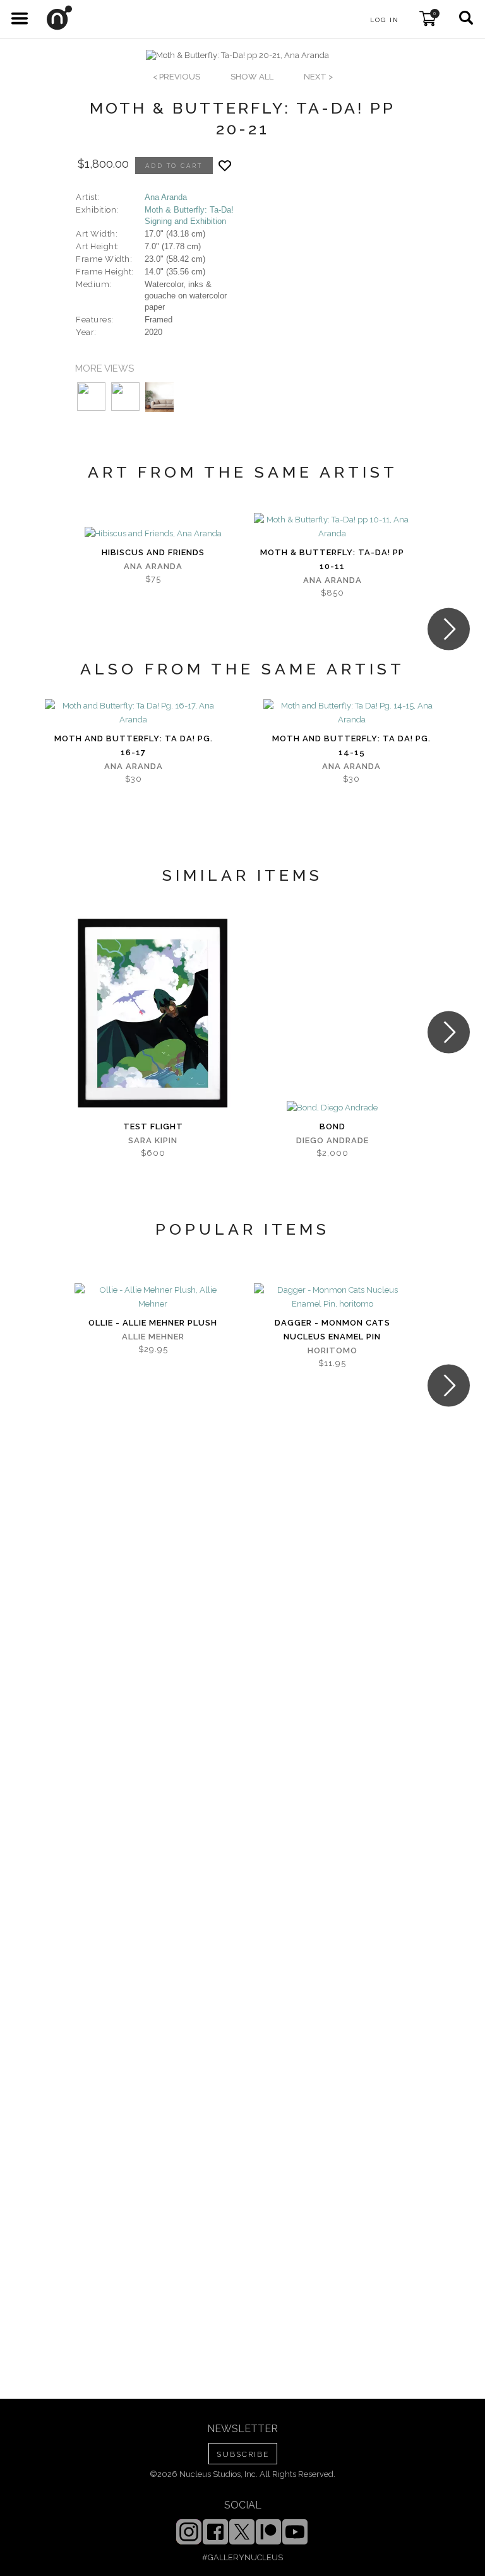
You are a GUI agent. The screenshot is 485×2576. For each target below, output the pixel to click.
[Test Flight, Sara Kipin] (153, 1013)
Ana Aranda (166, 197)
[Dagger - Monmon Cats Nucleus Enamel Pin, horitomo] (332, 1297)
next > (318, 77)
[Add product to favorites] (225, 166)
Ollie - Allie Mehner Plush (153, 1323)
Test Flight (153, 1126)
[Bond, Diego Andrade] (332, 1108)
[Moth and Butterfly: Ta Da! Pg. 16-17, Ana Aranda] (133, 713)
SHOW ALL (252, 77)
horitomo (332, 1350)
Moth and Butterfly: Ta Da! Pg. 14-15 (351, 745)
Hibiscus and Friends (153, 552)
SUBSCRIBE (243, 2454)
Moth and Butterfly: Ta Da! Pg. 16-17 (134, 745)
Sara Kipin (153, 1140)
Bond (332, 1126)
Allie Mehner (153, 1337)
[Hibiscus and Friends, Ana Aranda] (153, 534)
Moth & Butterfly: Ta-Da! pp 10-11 (332, 559)
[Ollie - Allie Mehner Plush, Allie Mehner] (153, 1297)
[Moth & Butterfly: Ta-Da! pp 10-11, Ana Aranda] (332, 527)
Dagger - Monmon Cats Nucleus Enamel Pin (332, 1330)
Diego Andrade (332, 1140)
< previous (177, 77)
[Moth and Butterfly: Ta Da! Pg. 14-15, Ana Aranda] (352, 713)
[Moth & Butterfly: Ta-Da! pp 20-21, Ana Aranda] (237, 56)
